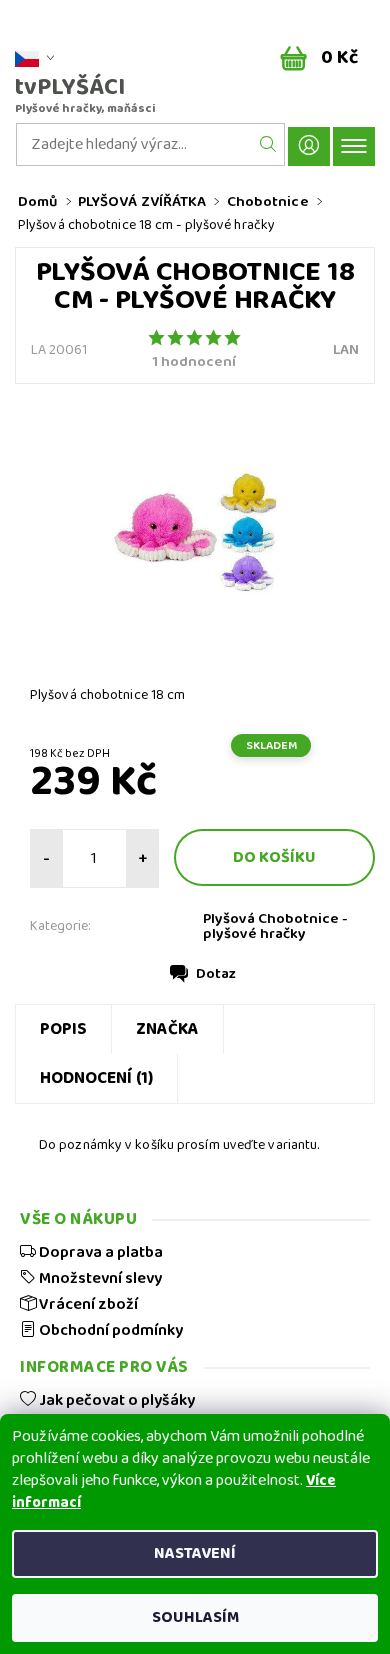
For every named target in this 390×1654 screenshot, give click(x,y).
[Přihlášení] (309, 146)
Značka (167, 1029)
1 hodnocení (194, 362)
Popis (63, 1029)
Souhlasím (195, 1617)
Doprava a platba (99, 1252)
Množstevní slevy (99, 1278)
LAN (346, 350)
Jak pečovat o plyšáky (115, 1400)
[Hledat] (268, 144)
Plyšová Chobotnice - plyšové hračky (275, 926)
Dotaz (216, 974)
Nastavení (195, 1553)
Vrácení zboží (87, 1304)
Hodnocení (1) (96, 1078)
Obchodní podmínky (109, 1330)
